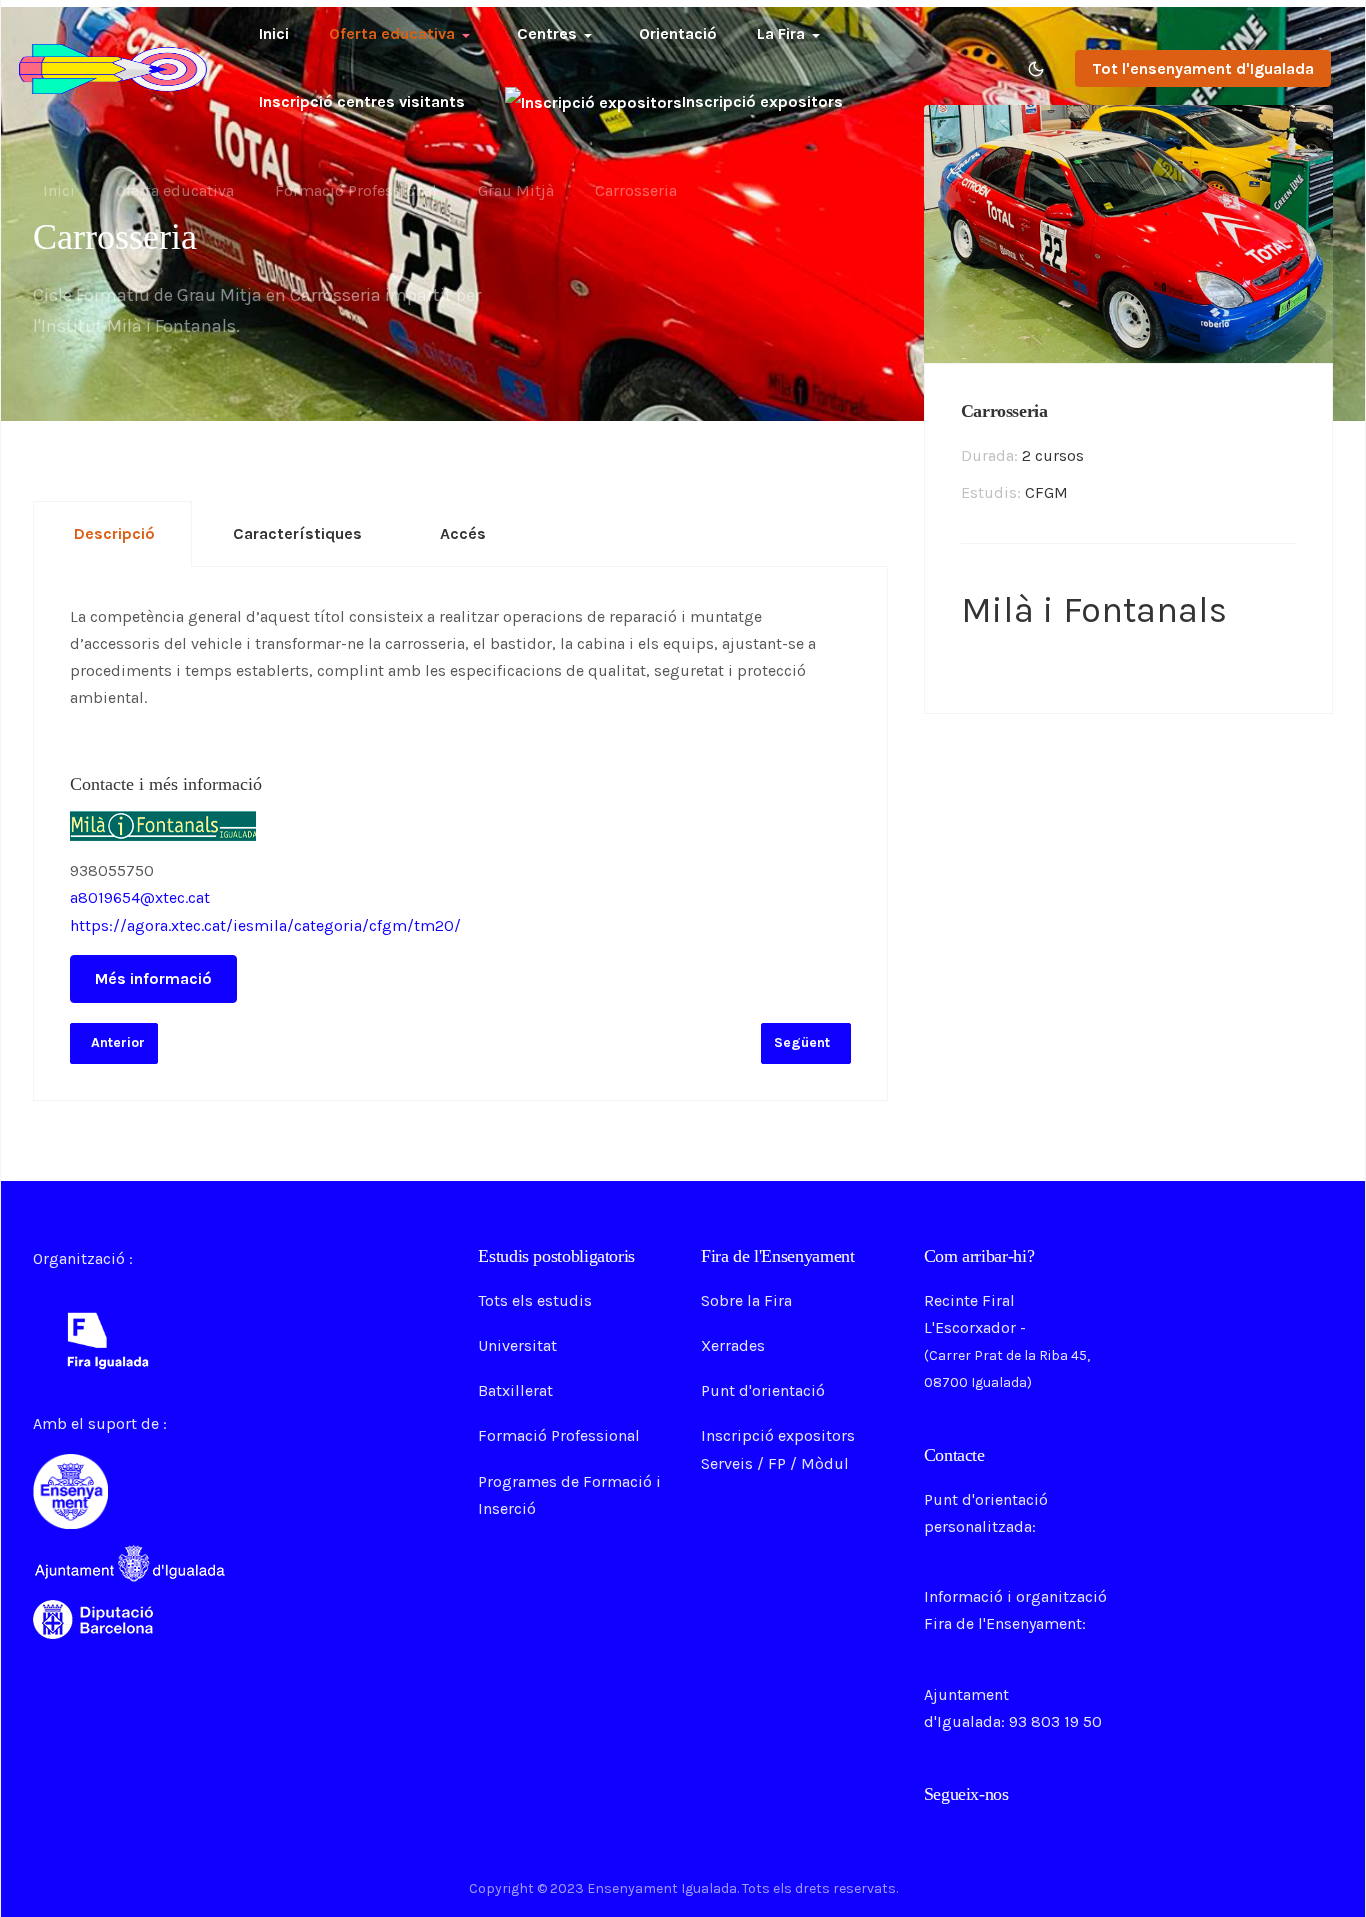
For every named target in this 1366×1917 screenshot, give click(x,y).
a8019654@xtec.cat (140, 897)
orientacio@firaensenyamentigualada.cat (1072, 1553)
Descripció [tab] (114, 533)
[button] (403, 34)
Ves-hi (1052, 1327)
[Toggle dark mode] (1036, 69)
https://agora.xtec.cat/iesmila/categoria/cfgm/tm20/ (265, 925)
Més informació (153, 978)
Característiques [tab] (297, 533)
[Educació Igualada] (113, 66)
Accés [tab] (463, 533)
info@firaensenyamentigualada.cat (1049, 1651)
